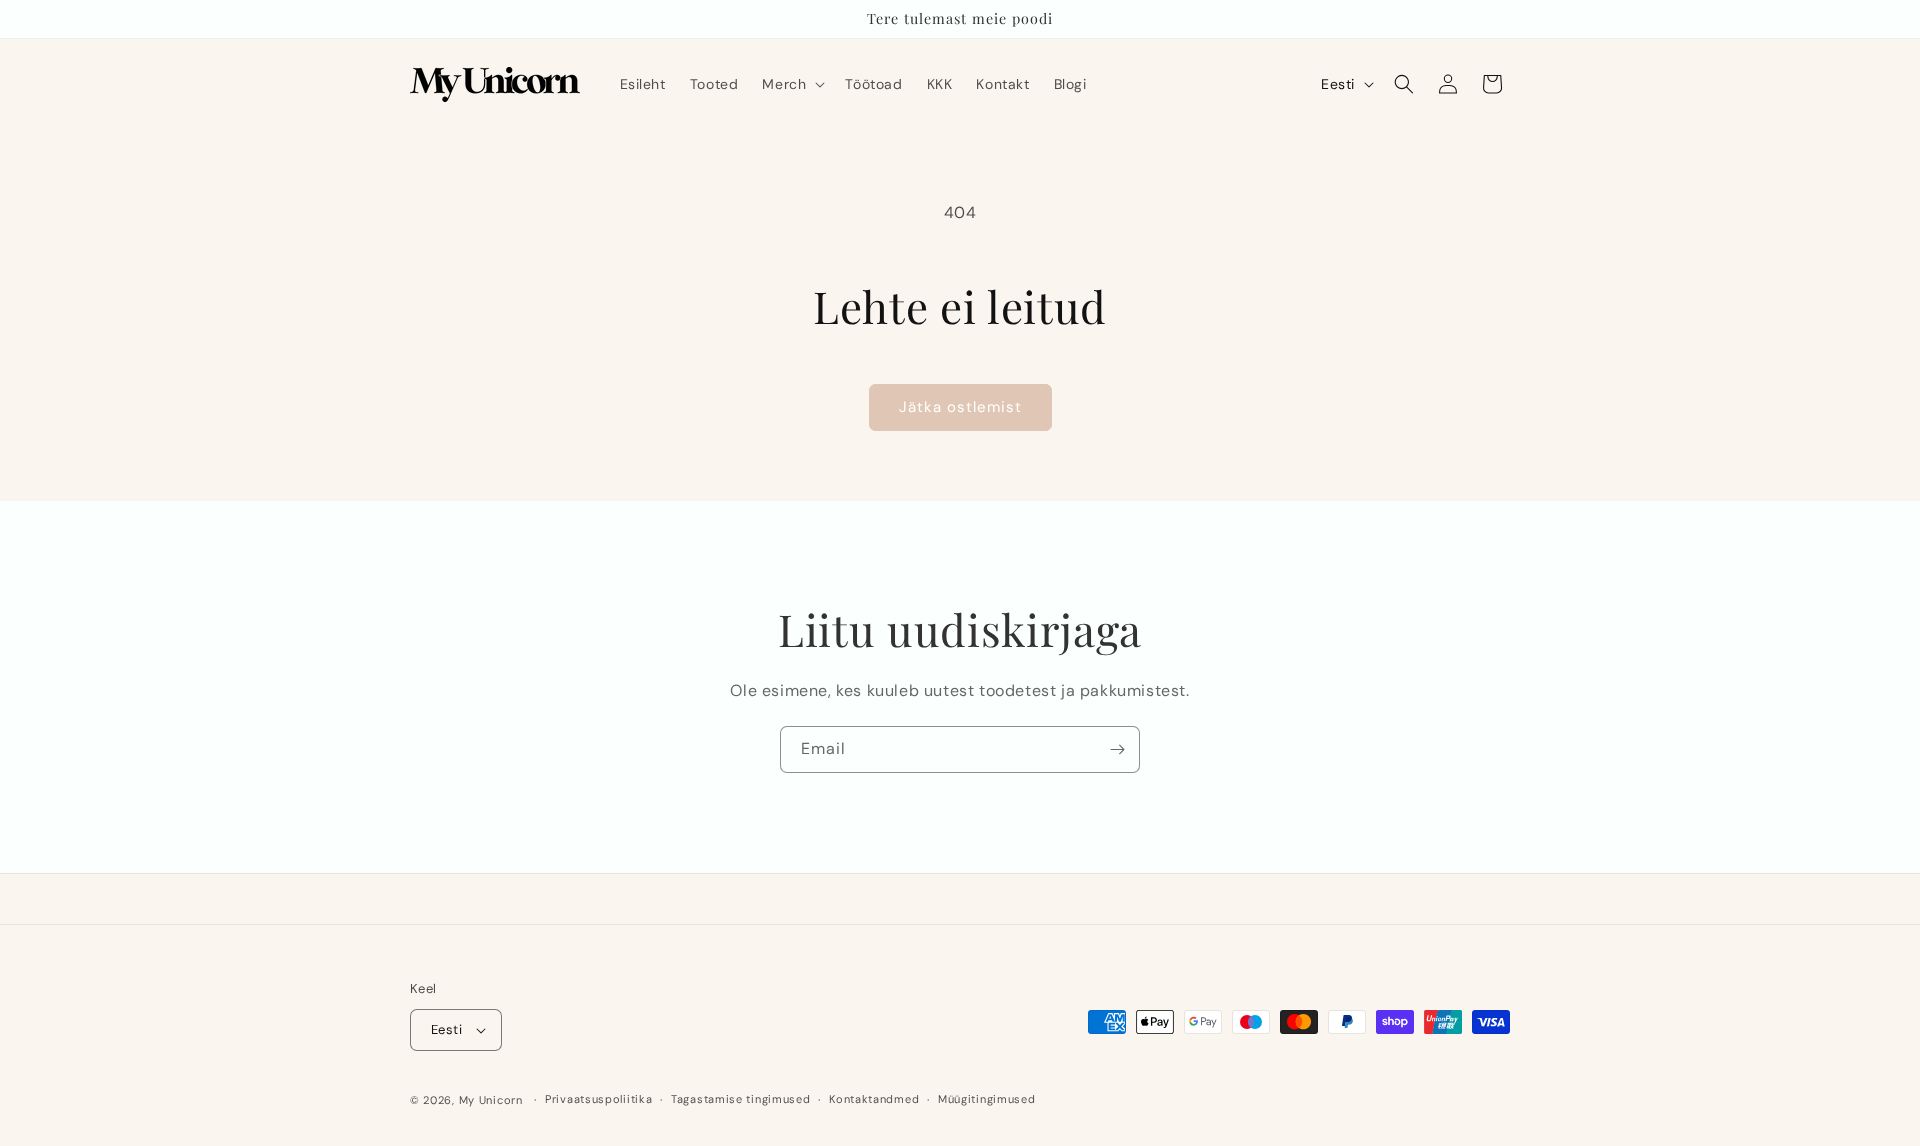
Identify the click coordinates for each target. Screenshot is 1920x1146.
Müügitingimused (987, 1099)
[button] (791, 84)
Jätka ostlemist (960, 407)
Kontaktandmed (874, 1099)
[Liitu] (1117, 749)
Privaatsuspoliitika (598, 1099)
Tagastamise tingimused (740, 1099)
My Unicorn (491, 1100)
